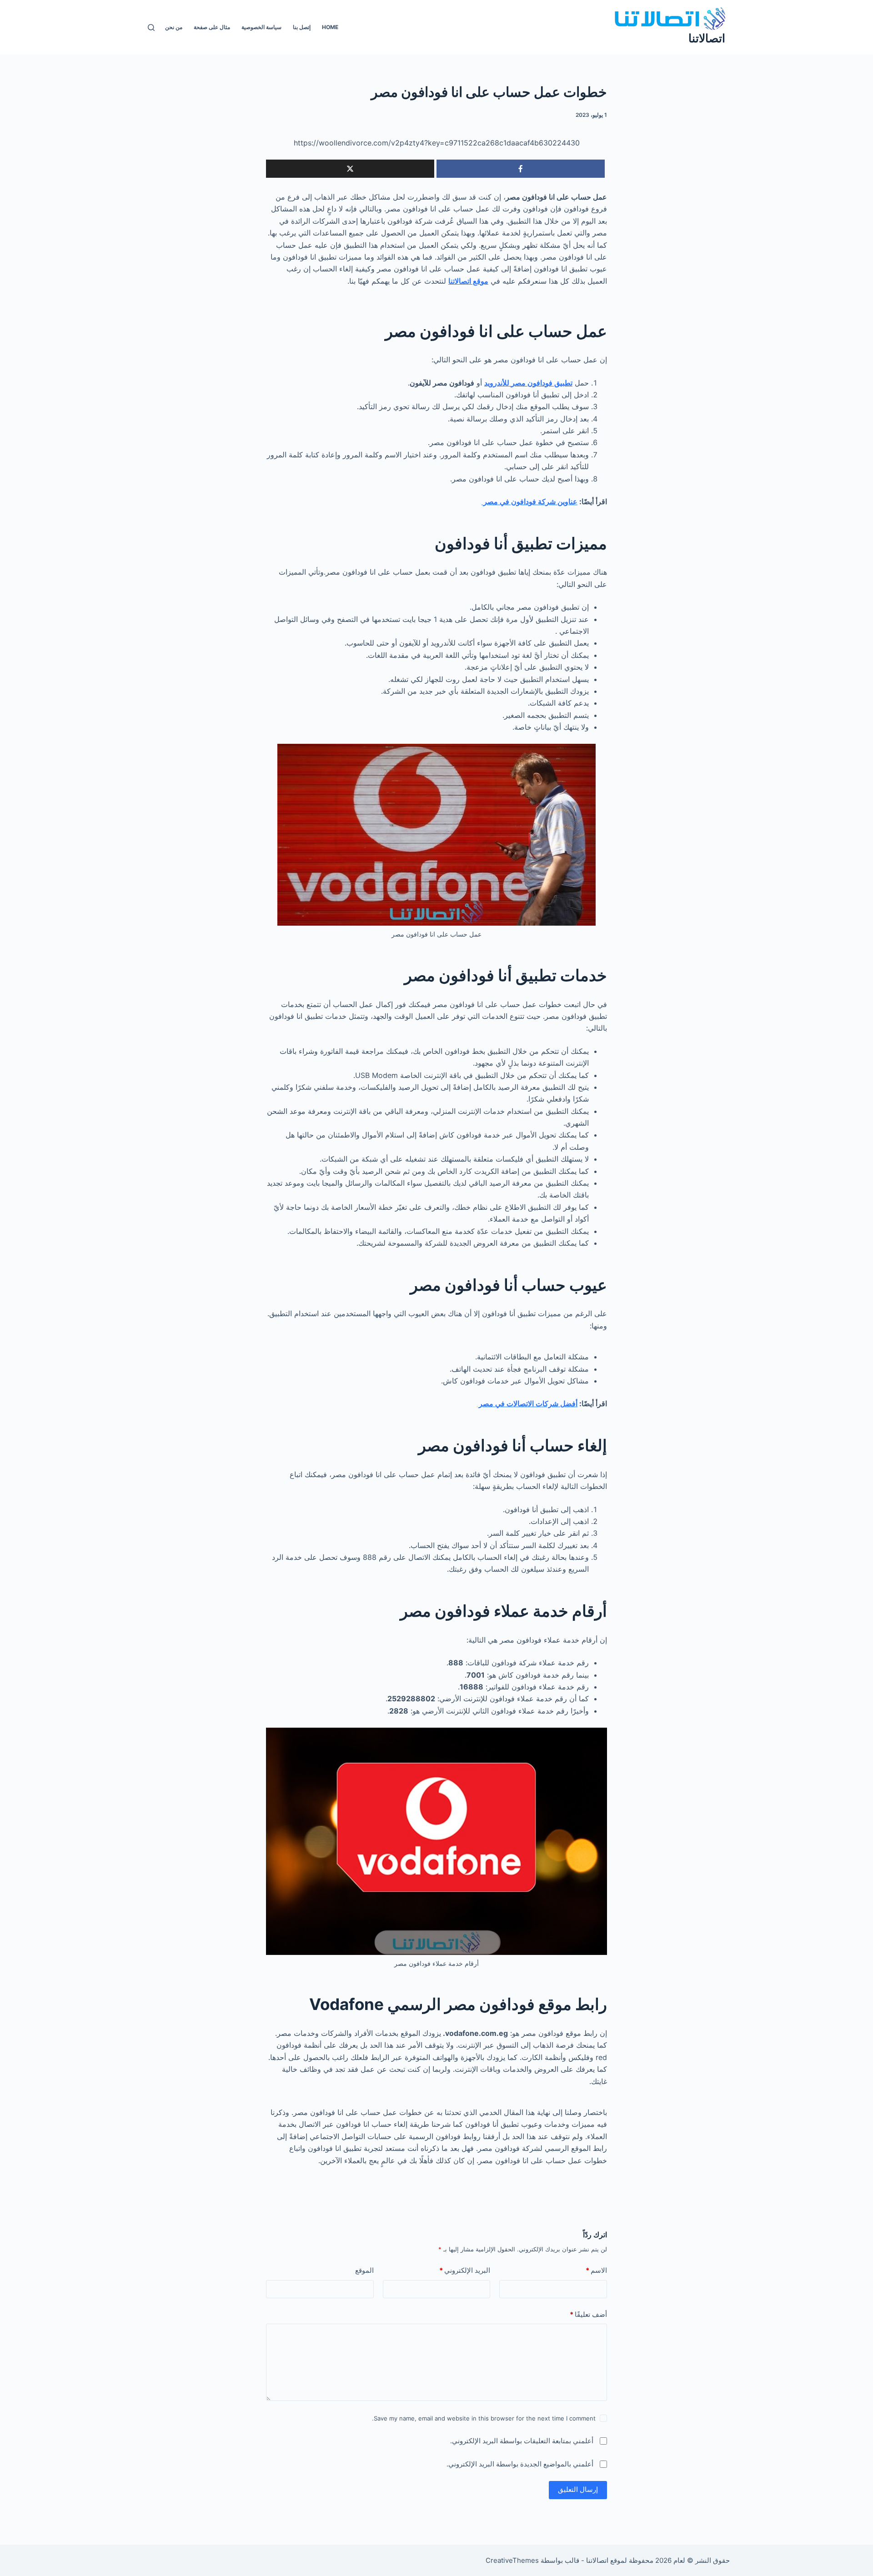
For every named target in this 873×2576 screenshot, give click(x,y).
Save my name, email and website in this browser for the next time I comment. (484, 2418)
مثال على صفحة (212, 27)
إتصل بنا (302, 27)
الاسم (596, 2270)
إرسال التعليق (578, 2489)
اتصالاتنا (707, 38)
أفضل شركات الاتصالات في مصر (527, 1403)
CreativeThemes (512, 2560)
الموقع (364, 2270)
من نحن (174, 27)
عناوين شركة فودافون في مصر (529, 501)
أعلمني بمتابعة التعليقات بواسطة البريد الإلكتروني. (522, 2441)
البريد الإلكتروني (465, 2270)
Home (330, 27)
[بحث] (151, 28)
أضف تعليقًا (588, 2314)
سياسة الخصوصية (261, 27)
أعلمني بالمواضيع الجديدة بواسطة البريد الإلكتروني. (520, 2464)
